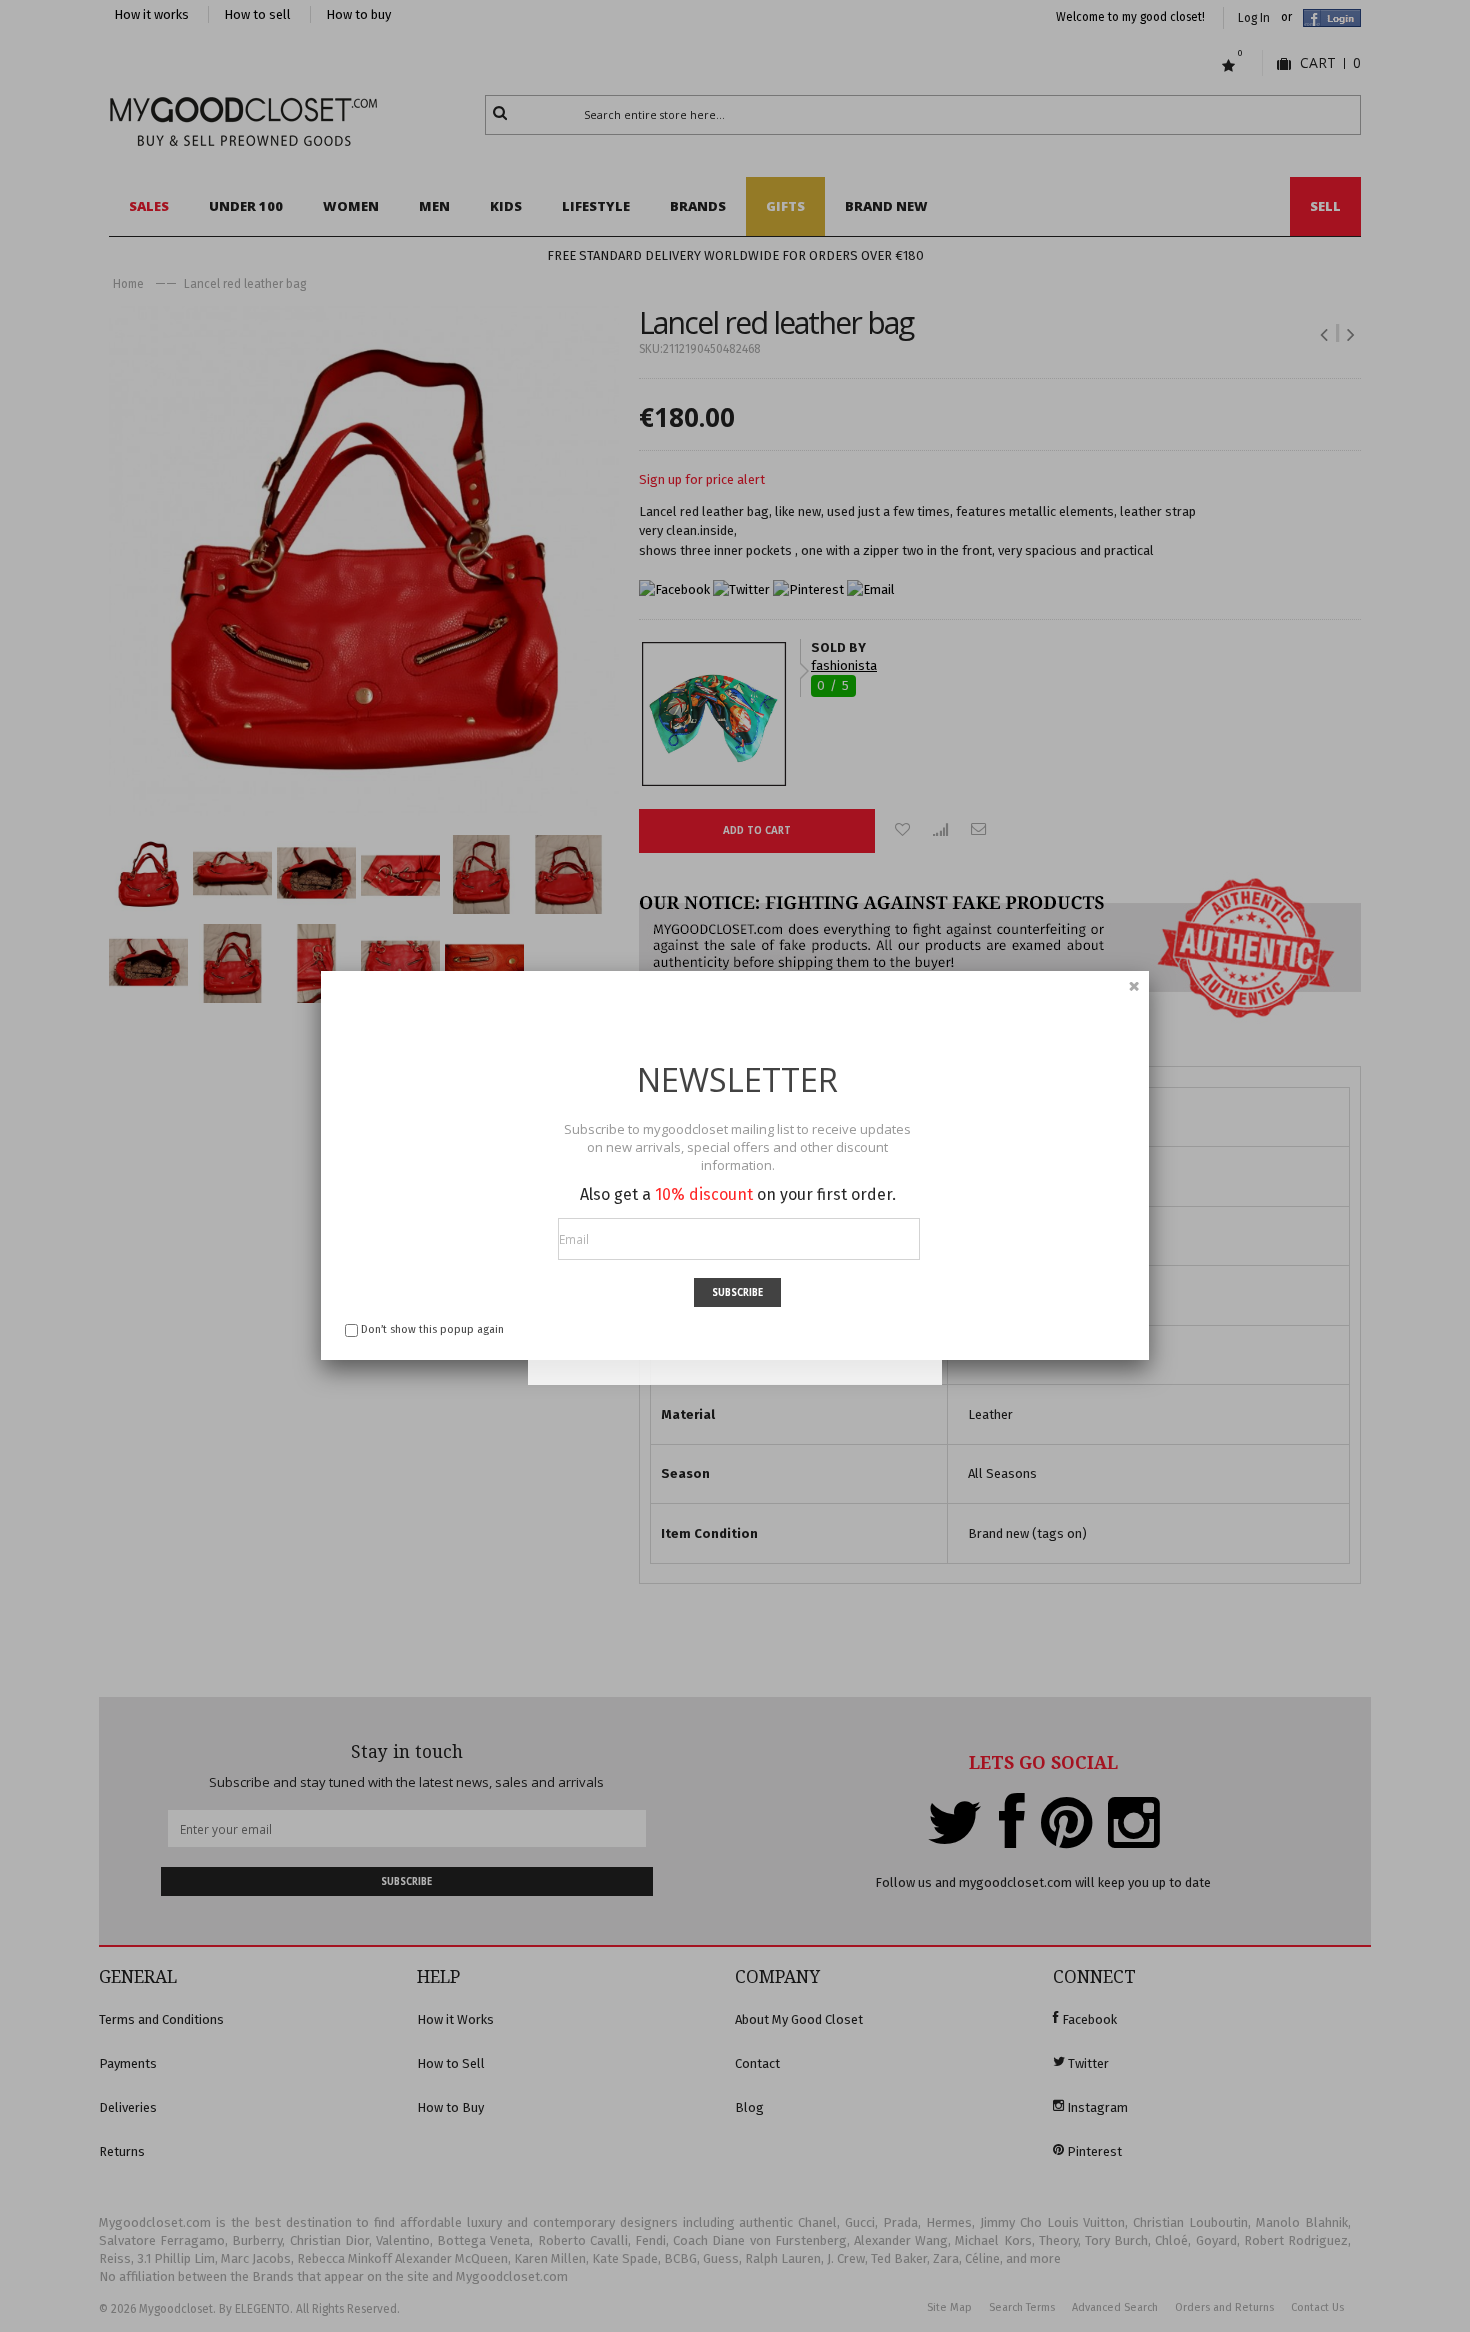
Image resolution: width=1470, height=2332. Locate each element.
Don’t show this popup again (432, 1329)
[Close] (1134, 986)
